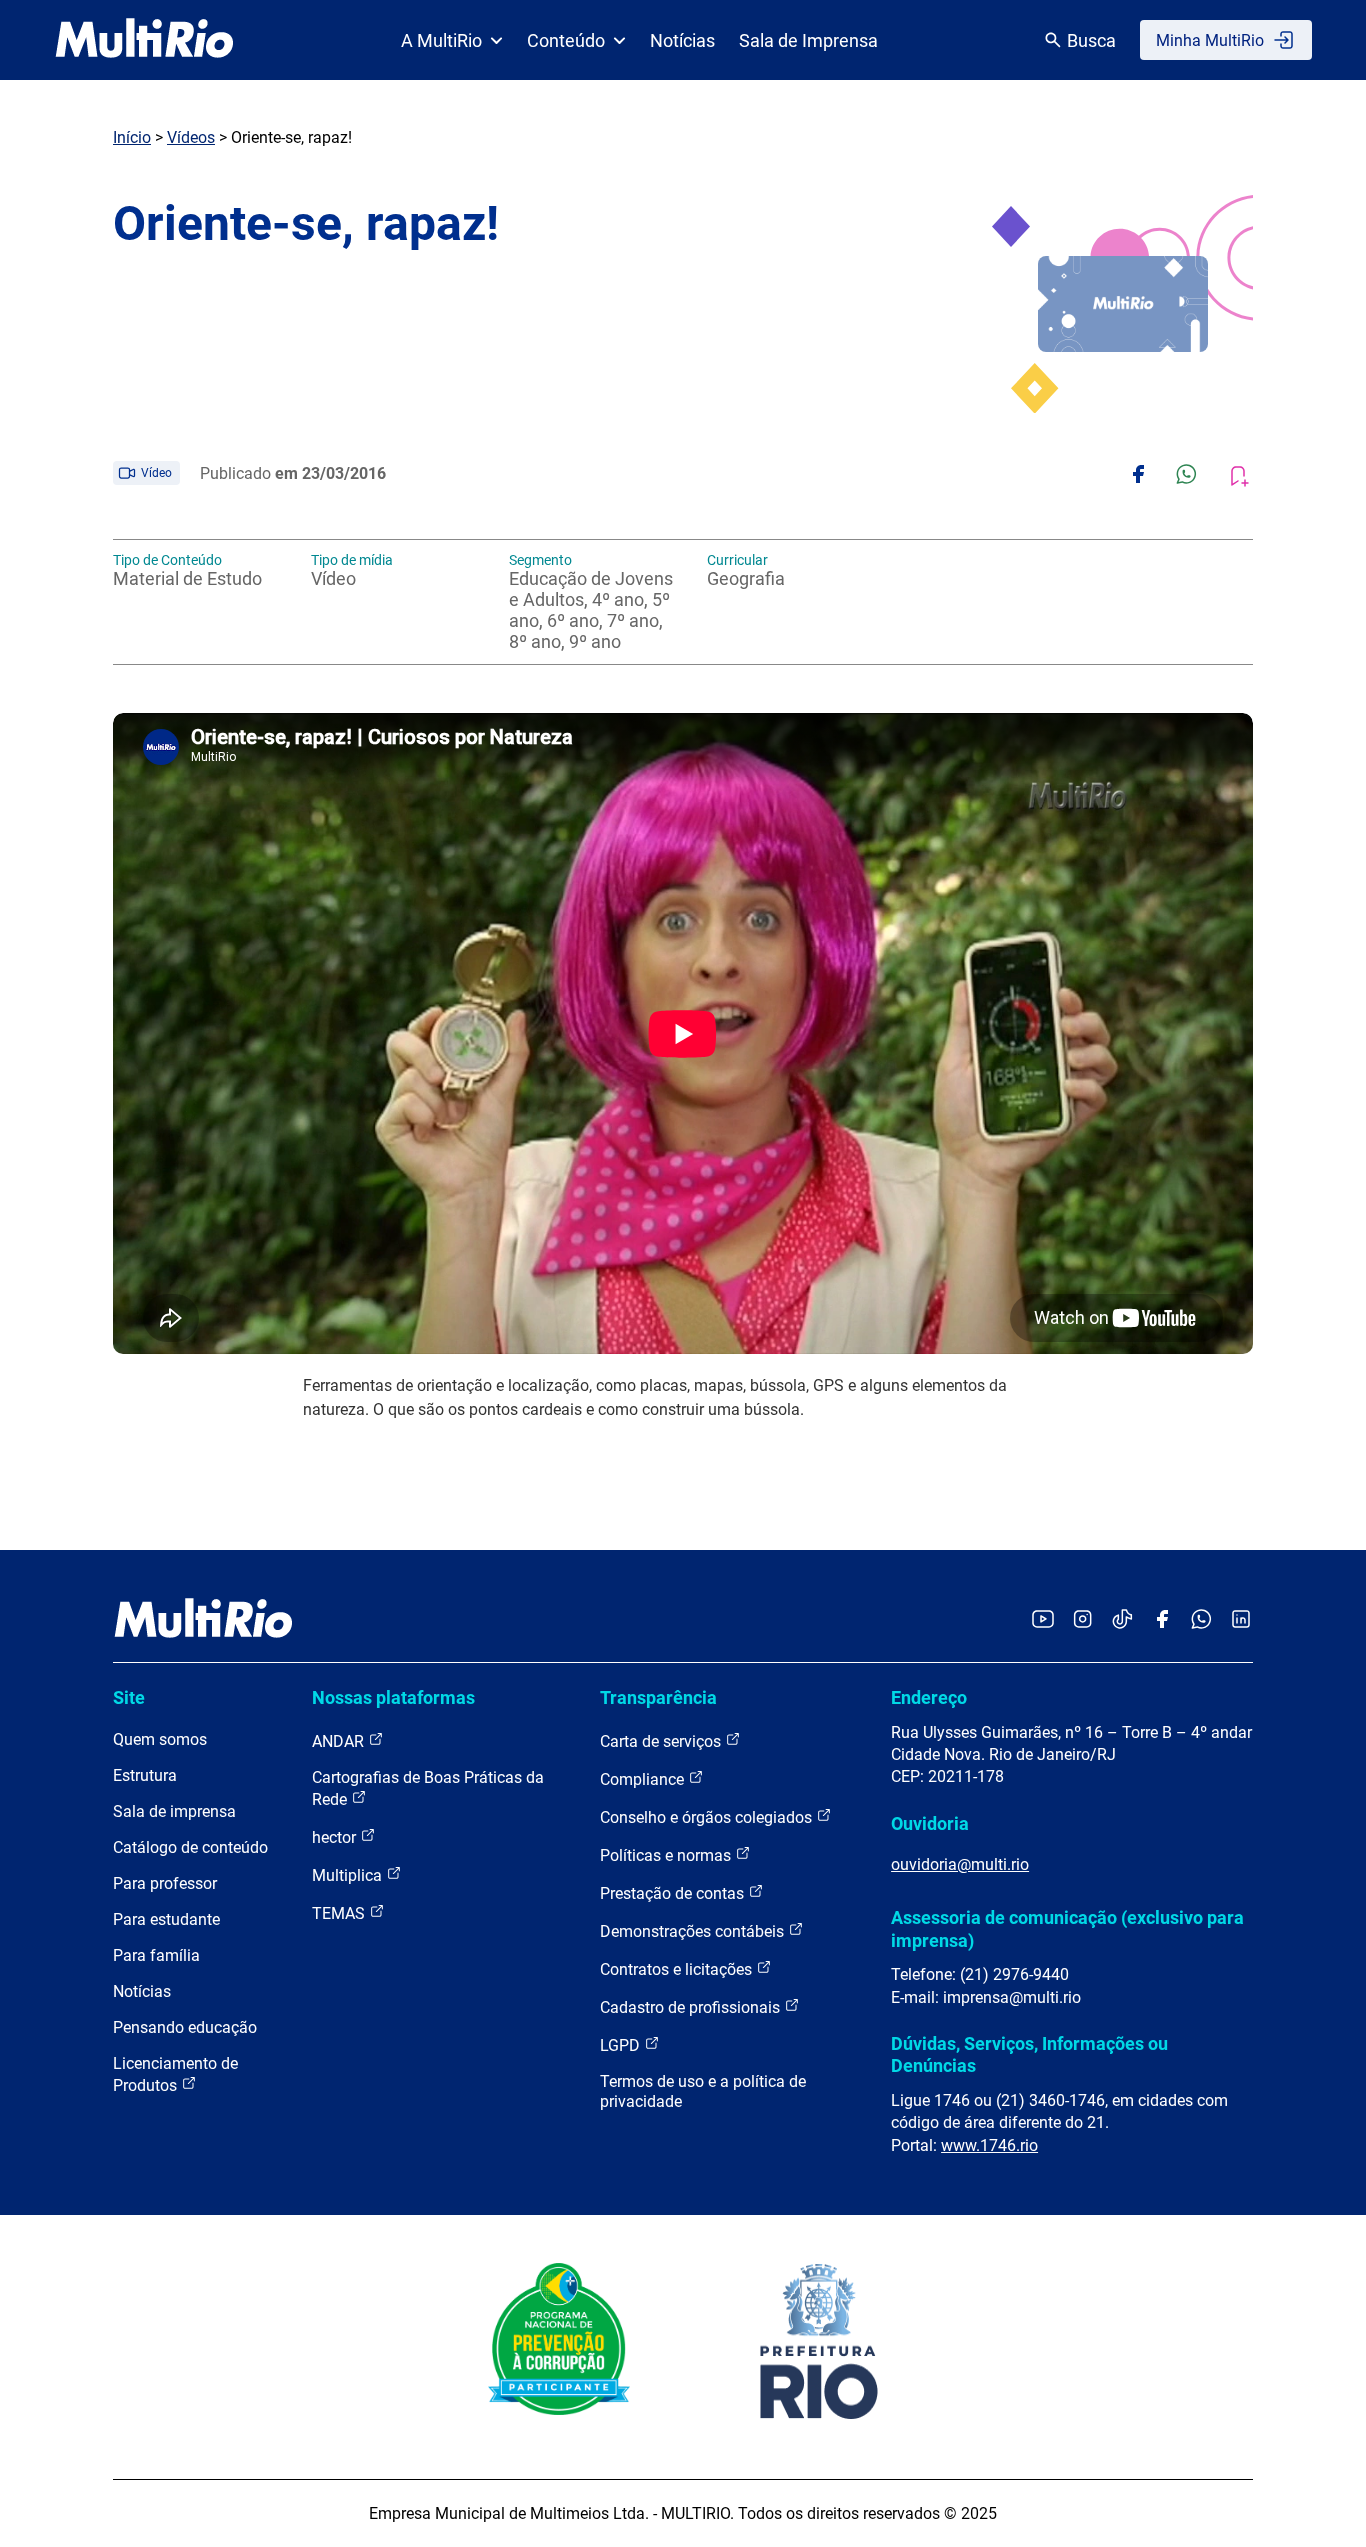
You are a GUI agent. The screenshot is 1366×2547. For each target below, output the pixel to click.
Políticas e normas (667, 1855)
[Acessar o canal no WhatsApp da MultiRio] (1201, 1620)
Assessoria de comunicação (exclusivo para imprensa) (1067, 1928)
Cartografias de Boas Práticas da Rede (428, 1788)
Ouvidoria (930, 1823)
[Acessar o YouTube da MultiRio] (1043, 1620)
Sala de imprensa (174, 1811)
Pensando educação (185, 2027)
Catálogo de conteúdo (190, 1847)
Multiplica (349, 1875)
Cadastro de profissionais (692, 2007)
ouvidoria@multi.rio (960, 1864)
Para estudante (166, 1919)
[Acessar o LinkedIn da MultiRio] (1241, 1620)
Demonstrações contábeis (694, 1931)
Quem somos (160, 1739)
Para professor (165, 1883)
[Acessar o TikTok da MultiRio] (1122, 1620)
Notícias (682, 40)
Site (129, 1697)
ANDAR (340, 1741)
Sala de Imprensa (808, 40)
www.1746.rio (989, 2145)
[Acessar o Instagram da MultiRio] (1082, 1620)
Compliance (644, 1779)
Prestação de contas (674, 1893)
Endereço (929, 1697)
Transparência (658, 1697)
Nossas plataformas (393, 1697)
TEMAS (340, 1913)
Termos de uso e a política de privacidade (703, 2091)
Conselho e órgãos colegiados (708, 1817)
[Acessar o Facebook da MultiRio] (1162, 1620)
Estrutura (145, 1775)
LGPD (622, 2045)
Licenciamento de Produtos (175, 2074)
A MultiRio (441, 40)
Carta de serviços (662, 1741)
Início (132, 137)
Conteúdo (566, 40)
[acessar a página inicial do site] (144, 40)
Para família (156, 1955)
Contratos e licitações (678, 1969)
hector (336, 1837)
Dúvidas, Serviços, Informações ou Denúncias (1029, 2054)
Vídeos (191, 137)
